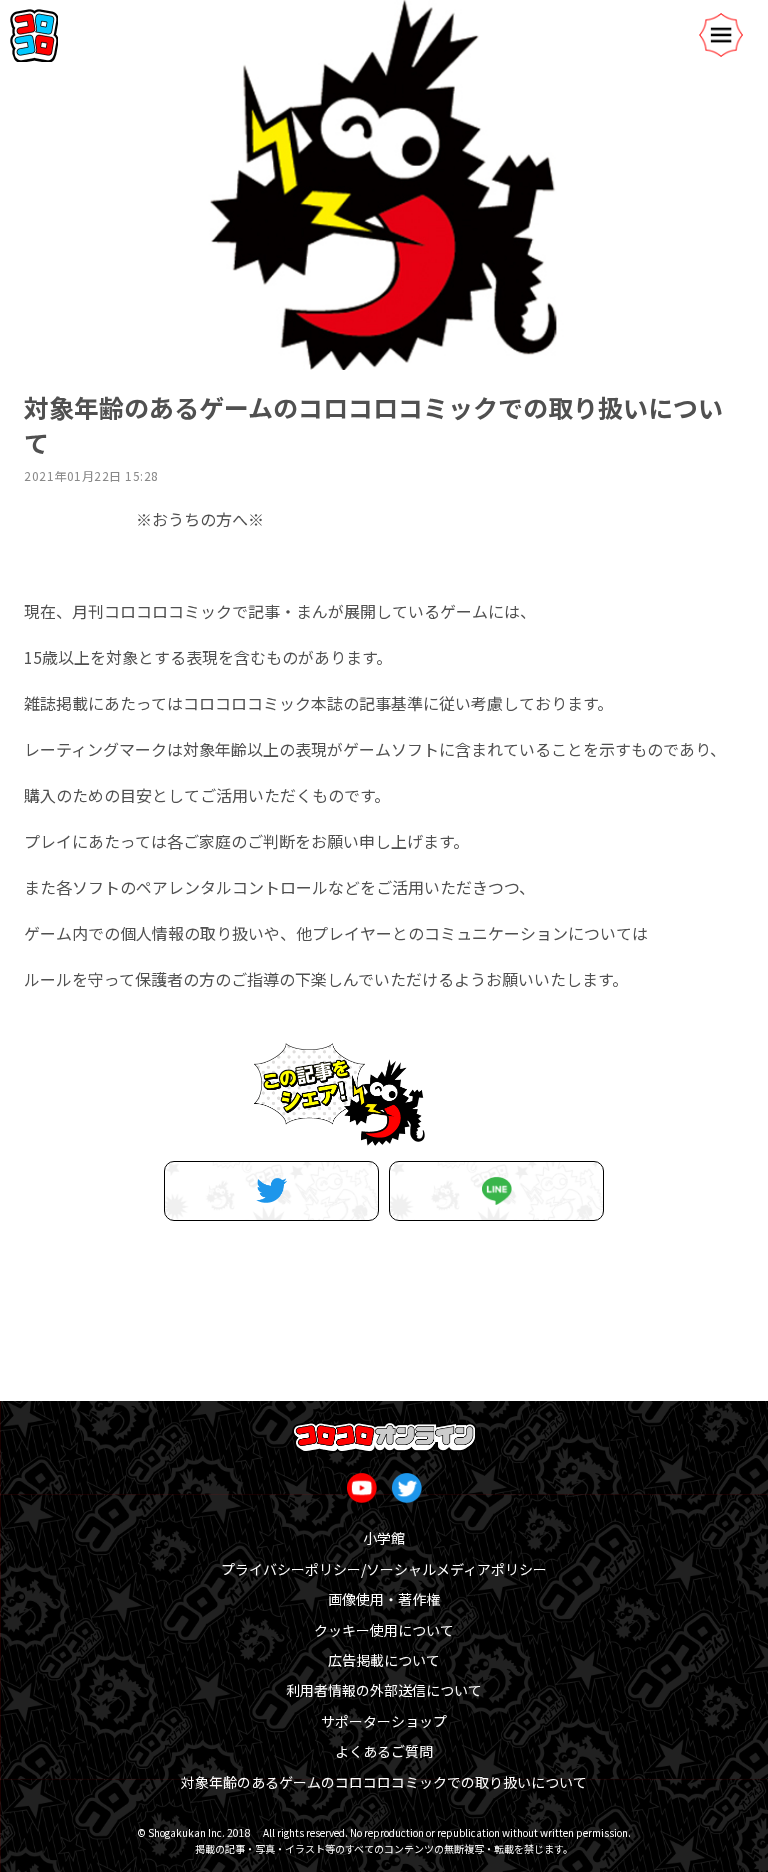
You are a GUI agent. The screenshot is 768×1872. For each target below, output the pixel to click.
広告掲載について (384, 1660)
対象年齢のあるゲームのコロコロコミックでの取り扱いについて (384, 1782)
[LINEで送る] (496, 1191)
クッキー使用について (384, 1630)
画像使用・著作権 (384, 1599)
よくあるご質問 (384, 1751)
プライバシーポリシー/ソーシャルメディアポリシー (384, 1569)
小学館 (384, 1538)
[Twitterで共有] (271, 1191)
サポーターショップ (384, 1721)
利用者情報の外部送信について (384, 1690)
